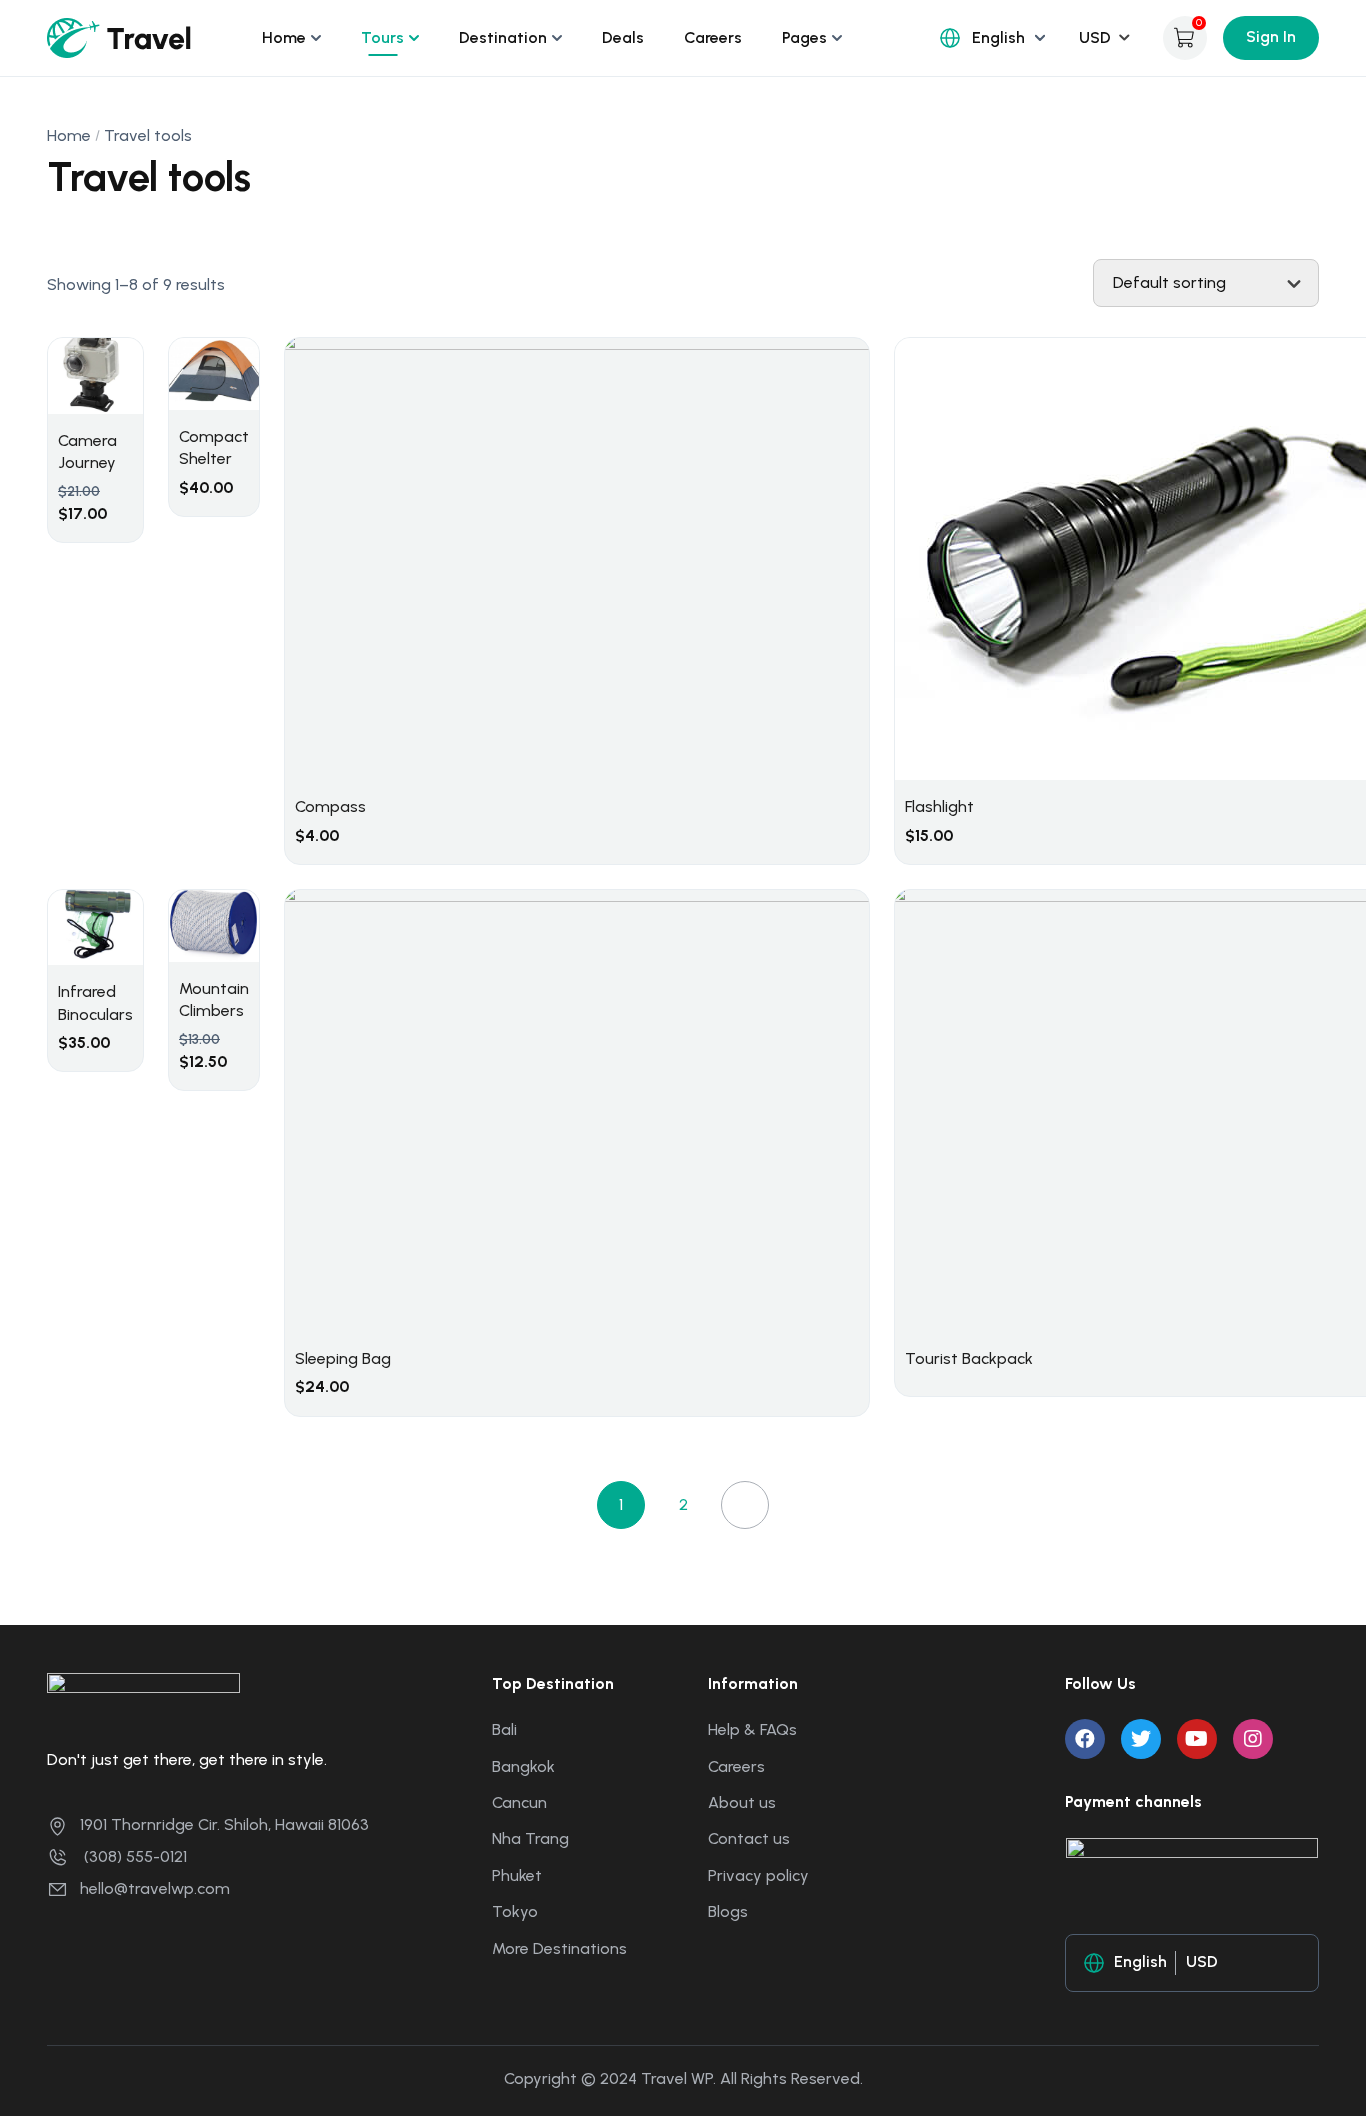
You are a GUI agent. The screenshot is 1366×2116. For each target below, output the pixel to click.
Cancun (519, 1802)
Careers (713, 37)
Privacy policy (758, 1875)
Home (284, 37)
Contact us (749, 1838)
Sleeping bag (343, 1358)
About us (742, 1802)
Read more (1187, 1079)
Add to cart (125, 437)
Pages (804, 37)
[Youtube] (1197, 1739)
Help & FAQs (752, 1729)
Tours (382, 37)
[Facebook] (1085, 1739)
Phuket (517, 1875)
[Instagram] (1253, 1739)
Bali (504, 1729)
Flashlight (939, 806)
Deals (623, 37)
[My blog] (120, 36)
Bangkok (523, 1766)
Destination (503, 37)
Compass (330, 806)
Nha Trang (530, 1838)
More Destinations (559, 1948)
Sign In (1271, 36)
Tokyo (515, 1911)
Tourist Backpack (969, 1358)
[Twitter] (1141, 1739)
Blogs (728, 1911)
